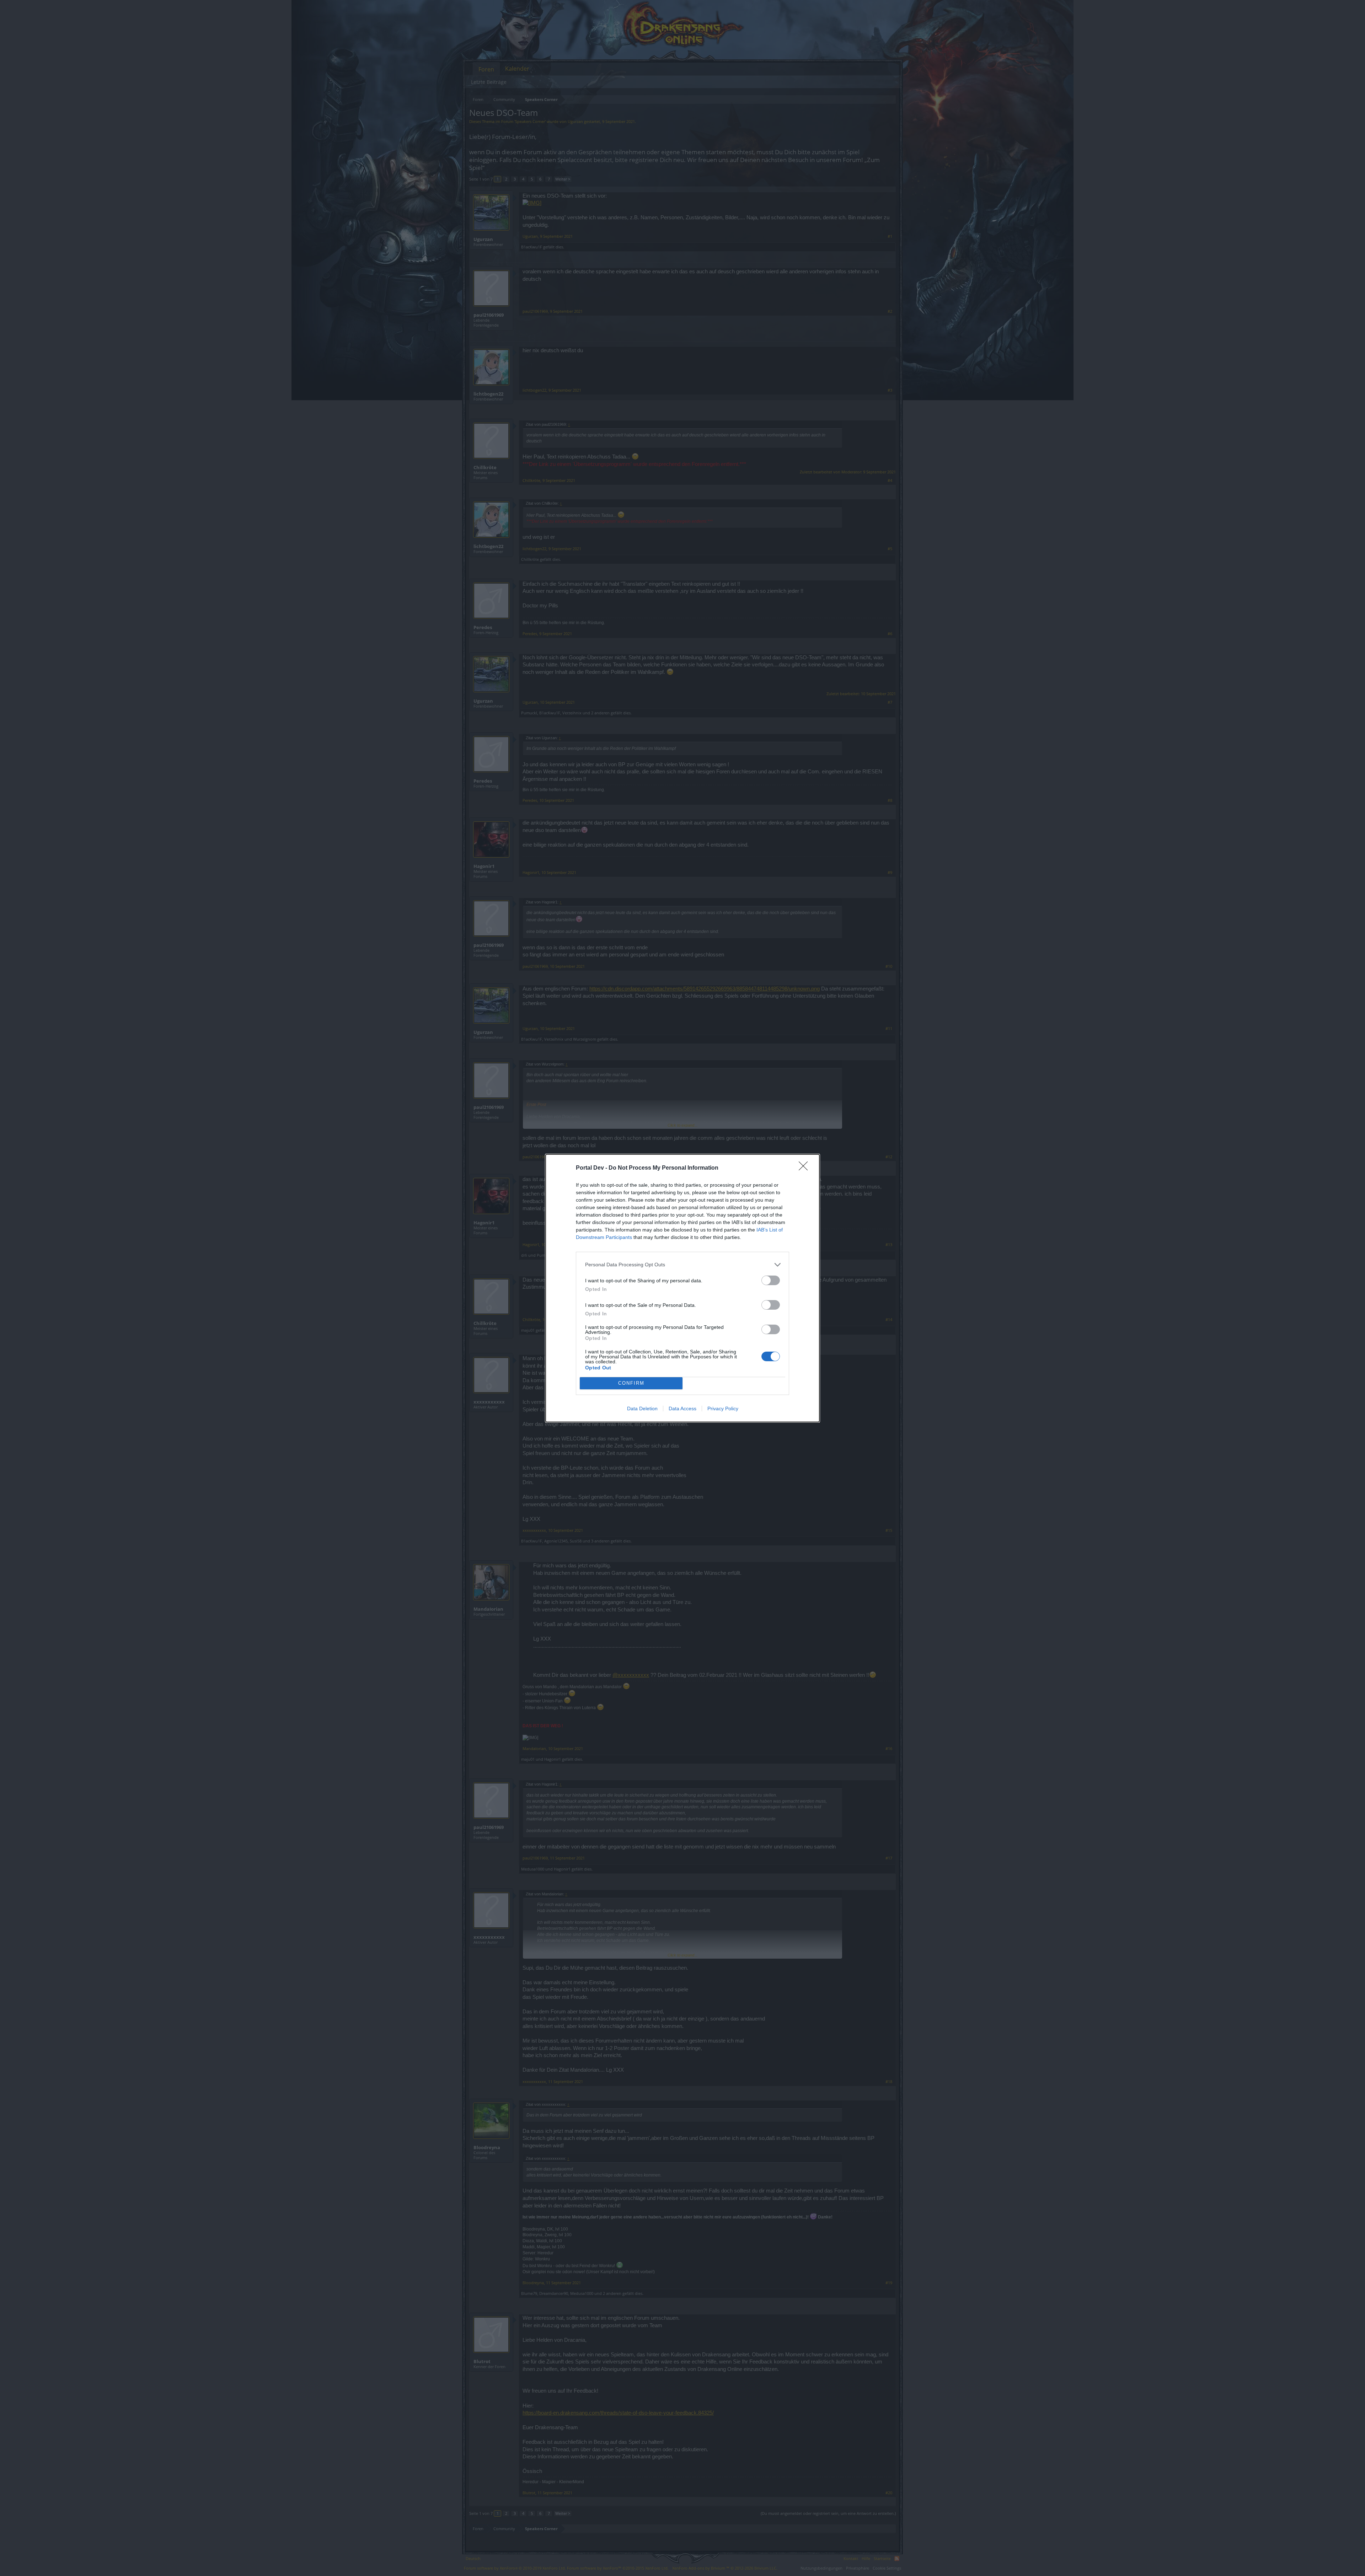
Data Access (682, 1408)
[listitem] (682, 1265)
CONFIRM (631, 1383)
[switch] (771, 1280)
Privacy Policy (723, 1408)
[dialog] (682, 1288)
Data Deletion (642, 1408)
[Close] (805, 1168)
